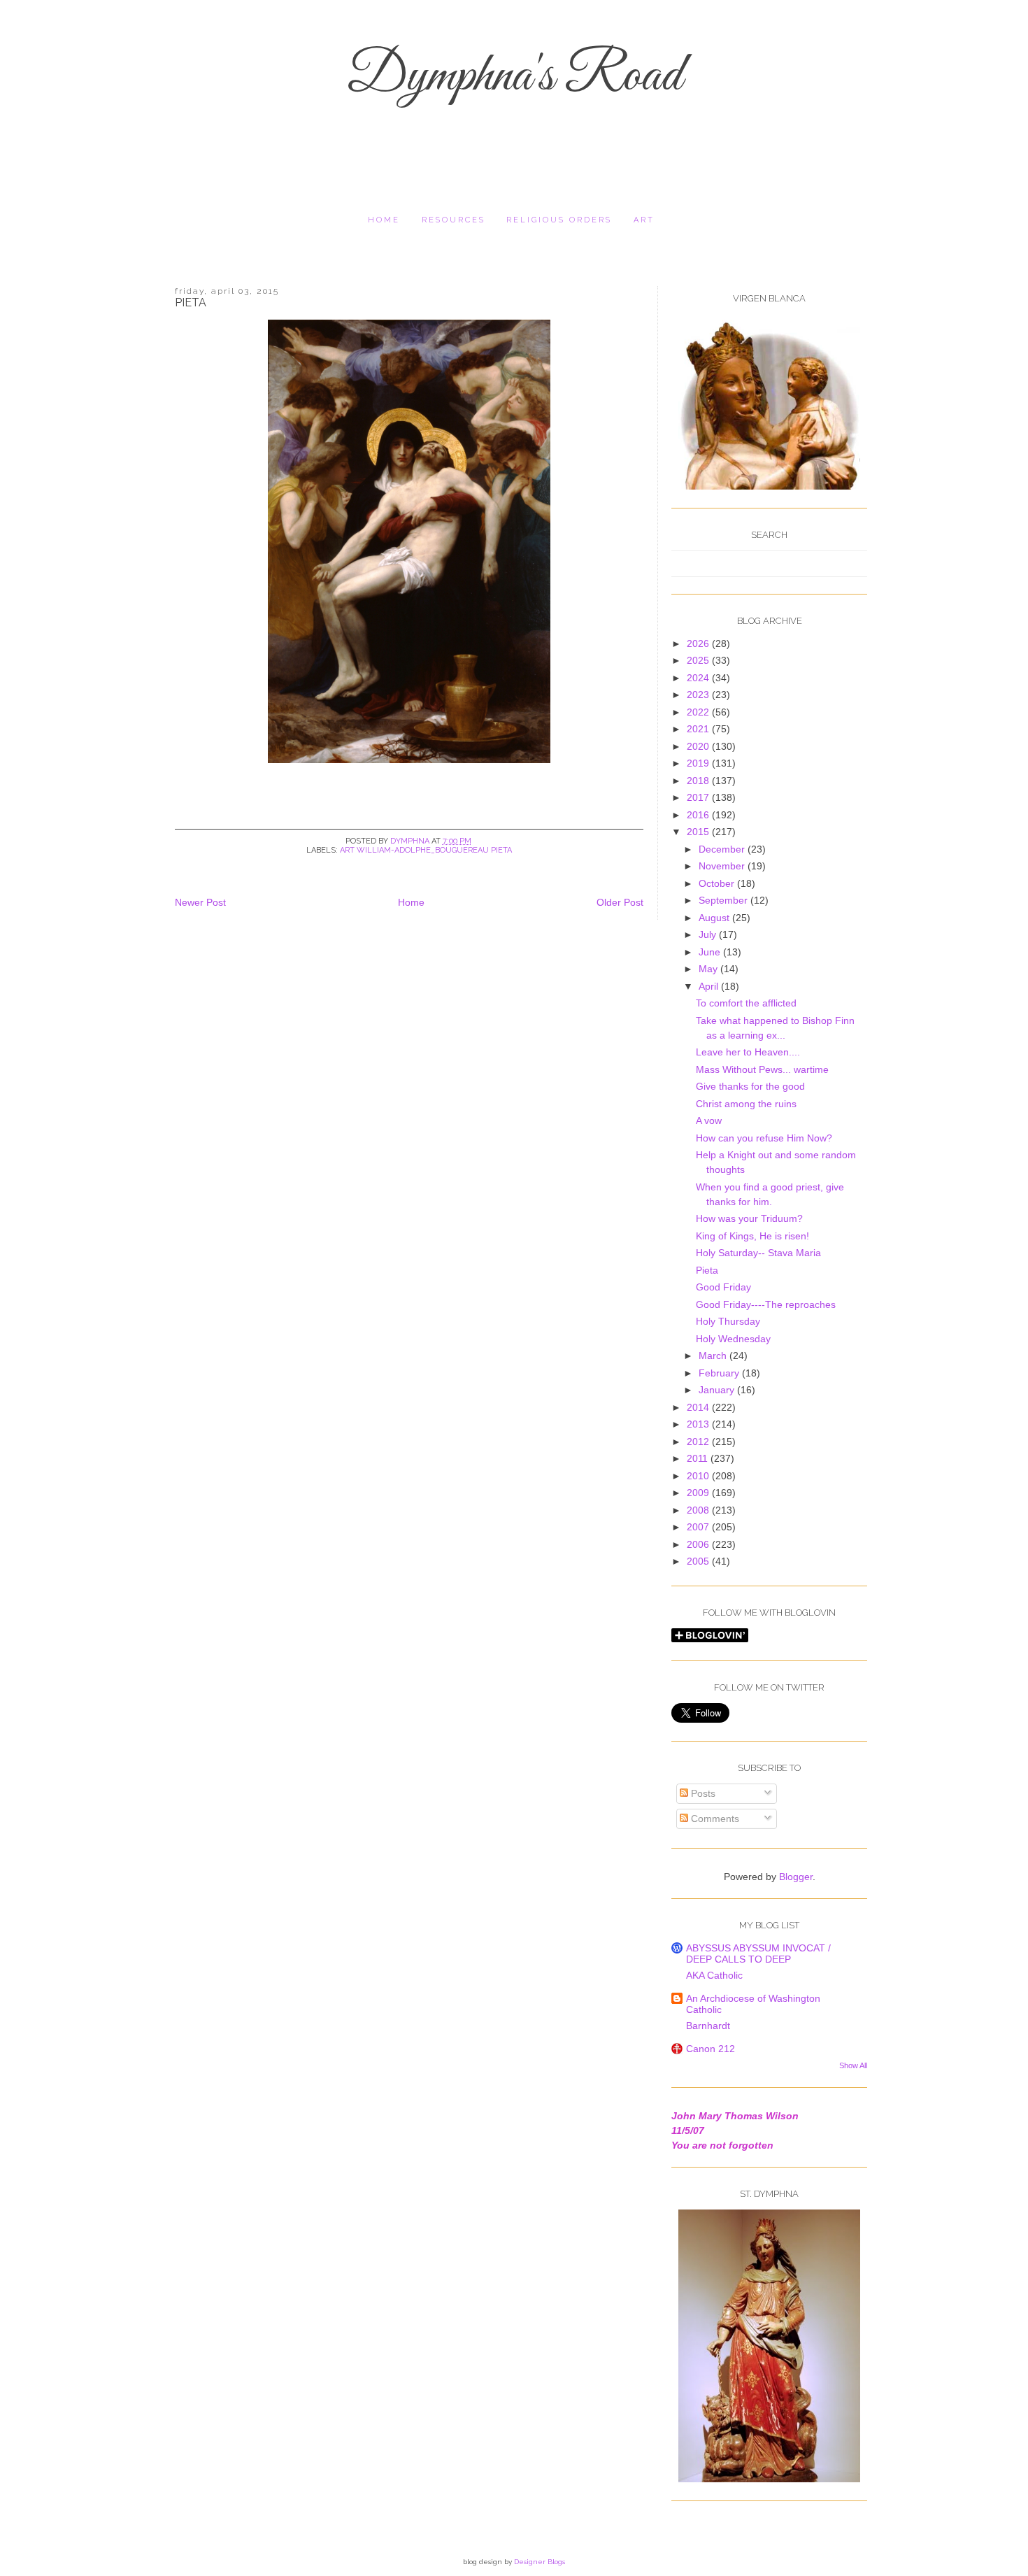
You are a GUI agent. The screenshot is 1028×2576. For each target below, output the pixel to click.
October (718, 883)
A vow (709, 1120)
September (724, 900)
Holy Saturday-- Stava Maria (758, 1253)
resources (454, 220)
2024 (699, 678)
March (714, 1355)
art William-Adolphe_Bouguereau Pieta (426, 850)
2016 (699, 815)
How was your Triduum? (749, 1218)
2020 (699, 746)
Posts (702, 1793)
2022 (699, 712)
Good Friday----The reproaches (766, 1304)
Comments (714, 1819)
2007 (699, 1527)
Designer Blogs (540, 2562)
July (709, 934)
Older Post (620, 902)
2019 (699, 763)
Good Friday (723, 1287)
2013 (699, 1424)
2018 (699, 781)
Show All (853, 2065)
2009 (699, 1493)
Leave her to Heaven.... (748, 1052)
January (718, 1390)
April (710, 986)
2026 (699, 643)
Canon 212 (711, 2049)
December (723, 849)
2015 (699, 832)
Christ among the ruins (746, 1104)
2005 (699, 1561)
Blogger (796, 1877)
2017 (699, 797)
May (709, 969)
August (715, 918)
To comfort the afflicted (746, 1003)
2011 (699, 1458)
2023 (699, 695)
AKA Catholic (714, 1975)
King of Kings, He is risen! (752, 1236)
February (720, 1373)
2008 (699, 1510)
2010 (699, 1476)
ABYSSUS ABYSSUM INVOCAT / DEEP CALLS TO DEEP (758, 1954)
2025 (699, 660)
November (723, 866)
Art (644, 220)
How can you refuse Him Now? (764, 1138)
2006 (699, 1544)
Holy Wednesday (733, 1339)
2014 (699, 1407)
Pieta (707, 1270)
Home (384, 220)
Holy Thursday (728, 1321)
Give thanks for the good (750, 1086)
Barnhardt (708, 2026)
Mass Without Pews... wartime (762, 1069)
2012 (699, 1442)
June (711, 952)
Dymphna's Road (514, 77)
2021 (699, 729)
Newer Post (200, 902)
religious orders (559, 220)
